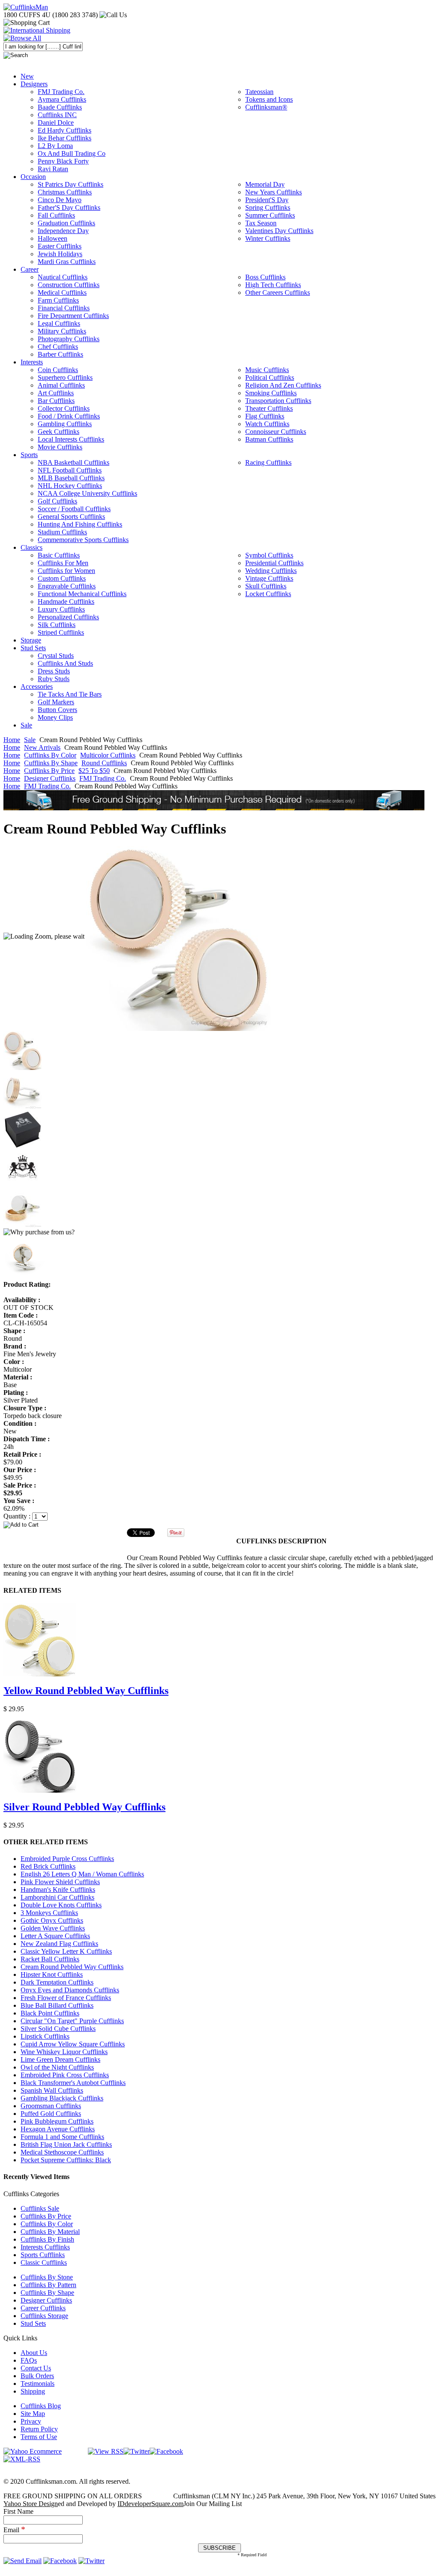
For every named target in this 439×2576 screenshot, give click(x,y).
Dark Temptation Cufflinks (57, 1982)
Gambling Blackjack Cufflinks (62, 2098)
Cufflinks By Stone (47, 2277)
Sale (30, 740)
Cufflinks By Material (50, 2232)
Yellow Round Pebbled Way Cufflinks (86, 1691)
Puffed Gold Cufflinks (51, 2114)
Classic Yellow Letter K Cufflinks (66, 1951)
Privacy (31, 2421)
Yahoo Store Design (31, 2504)
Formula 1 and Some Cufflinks (62, 2137)
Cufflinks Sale (40, 2208)
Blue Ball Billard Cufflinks (57, 2005)
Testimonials (38, 2384)
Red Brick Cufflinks (48, 1866)
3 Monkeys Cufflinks (49, 1913)
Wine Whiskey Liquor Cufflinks (64, 2052)
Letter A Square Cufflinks (55, 1936)
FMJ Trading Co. (103, 778)
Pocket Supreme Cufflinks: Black (66, 2160)
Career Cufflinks (43, 2308)
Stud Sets (33, 2323)
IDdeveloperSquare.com (150, 2504)
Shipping (33, 2391)
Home (12, 740)
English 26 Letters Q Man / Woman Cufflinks (82, 1874)
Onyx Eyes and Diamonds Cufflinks (70, 1990)
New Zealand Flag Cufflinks (59, 1944)
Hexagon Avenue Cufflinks (58, 2129)
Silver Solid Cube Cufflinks (58, 2029)
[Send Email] (23, 2561)
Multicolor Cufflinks (108, 755)
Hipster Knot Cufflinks (52, 1974)
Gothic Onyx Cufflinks (52, 1920)
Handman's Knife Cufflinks (58, 1890)
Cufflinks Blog (41, 2406)
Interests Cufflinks (45, 2247)
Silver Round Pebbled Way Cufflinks (84, 1807)
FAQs (29, 2360)
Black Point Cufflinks (50, 2013)
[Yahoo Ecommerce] (33, 2451)
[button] (219, 1524)
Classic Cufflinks (44, 2262)
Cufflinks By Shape (51, 763)
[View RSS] (106, 2451)
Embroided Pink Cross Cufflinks (65, 2075)
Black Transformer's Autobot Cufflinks (73, 2083)
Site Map (33, 2414)
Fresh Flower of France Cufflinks (66, 1998)
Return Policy (39, 2429)
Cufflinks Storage (44, 2316)
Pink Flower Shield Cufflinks (60, 1882)
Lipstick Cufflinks (45, 2036)
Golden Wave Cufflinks (53, 1928)
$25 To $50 (94, 771)
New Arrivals (42, 747)
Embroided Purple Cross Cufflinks (67, 1859)
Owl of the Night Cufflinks (57, 2067)
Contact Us (36, 2368)
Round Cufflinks (104, 763)
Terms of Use (39, 2437)
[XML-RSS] (22, 2459)
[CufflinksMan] (26, 7)
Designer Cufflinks (50, 778)
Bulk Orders (37, 2376)
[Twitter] (137, 2451)
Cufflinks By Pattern (48, 2285)
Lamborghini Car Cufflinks (57, 1897)
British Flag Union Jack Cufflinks (66, 2144)
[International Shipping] (37, 30)
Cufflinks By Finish (47, 2239)
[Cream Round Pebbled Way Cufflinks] (178, 936)
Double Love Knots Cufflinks (61, 1905)
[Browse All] (22, 38)
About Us (34, 2353)
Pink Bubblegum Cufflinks (57, 2121)
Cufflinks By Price (49, 771)
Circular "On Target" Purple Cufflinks (72, 2021)
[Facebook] (166, 2451)
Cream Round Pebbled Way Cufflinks (72, 1967)
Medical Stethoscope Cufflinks (62, 2152)
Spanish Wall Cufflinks (52, 2090)
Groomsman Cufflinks (51, 2106)
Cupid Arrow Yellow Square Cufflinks (73, 2044)
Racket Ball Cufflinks (50, 1959)
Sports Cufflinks (43, 2255)
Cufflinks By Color (50, 755)
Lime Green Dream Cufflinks (60, 2059)
